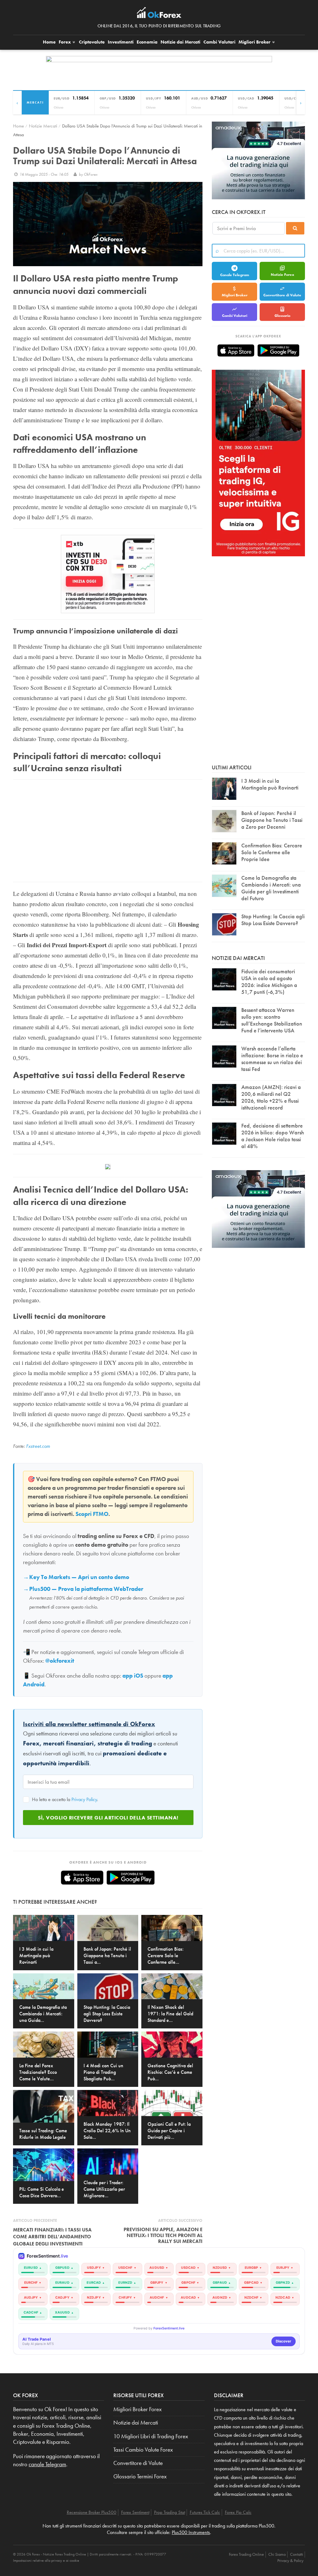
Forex (65, 42)
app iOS (133, 1676)
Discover (284, 2341)
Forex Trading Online (246, 2554)
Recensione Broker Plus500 (92, 2512)
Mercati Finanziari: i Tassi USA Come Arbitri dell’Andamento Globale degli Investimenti (52, 2237)
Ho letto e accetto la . (64, 1799)
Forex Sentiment (135, 2512)
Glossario (282, 316)
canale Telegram (47, 2464)
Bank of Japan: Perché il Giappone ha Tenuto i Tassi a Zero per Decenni (272, 820)
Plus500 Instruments (191, 2532)
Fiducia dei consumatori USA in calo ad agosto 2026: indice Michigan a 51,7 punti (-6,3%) (269, 982)
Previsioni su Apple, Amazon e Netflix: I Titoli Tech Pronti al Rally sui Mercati (163, 2235)
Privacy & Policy (290, 2560)
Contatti (297, 2554)
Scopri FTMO (92, 1514)
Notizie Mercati (43, 126)
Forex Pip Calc (238, 2512)
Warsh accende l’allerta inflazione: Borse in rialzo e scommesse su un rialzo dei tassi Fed (272, 1059)
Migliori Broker (255, 42)
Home (49, 42)
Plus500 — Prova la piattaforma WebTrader (86, 1589)
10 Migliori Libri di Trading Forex (151, 2436)
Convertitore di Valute (282, 295)
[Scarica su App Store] (82, 1878)
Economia (147, 42)
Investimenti (121, 42)
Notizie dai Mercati (180, 42)
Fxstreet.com (38, 1446)
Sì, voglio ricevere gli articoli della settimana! (108, 1818)
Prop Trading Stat (170, 2512)
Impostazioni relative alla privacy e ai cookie (46, 2560)
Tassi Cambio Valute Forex (143, 2450)
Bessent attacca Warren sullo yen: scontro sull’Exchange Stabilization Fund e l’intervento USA (272, 1020)
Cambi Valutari (219, 42)
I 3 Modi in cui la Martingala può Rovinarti (270, 784)
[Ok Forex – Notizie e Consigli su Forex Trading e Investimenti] (159, 14)
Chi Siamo (277, 2554)
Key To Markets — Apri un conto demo (79, 1577)
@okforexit (60, 1661)
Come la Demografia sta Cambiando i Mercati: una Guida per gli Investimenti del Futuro (271, 888)
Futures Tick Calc (205, 2512)
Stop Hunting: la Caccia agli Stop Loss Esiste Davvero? (273, 920)
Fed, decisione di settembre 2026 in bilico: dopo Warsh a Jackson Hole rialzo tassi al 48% (273, 1136)
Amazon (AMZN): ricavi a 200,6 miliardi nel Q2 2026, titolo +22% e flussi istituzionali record (271, 1097)
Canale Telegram (235, 275)
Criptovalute (92, 42)
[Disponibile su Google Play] (131, 1878)
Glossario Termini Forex (140, 2476)
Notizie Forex (282, 275)
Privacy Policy (84, 1799)
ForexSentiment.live (169, 2328)
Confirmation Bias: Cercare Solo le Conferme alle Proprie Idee (272, 852)
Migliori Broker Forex (138, 2409)
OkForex (91, 174)
